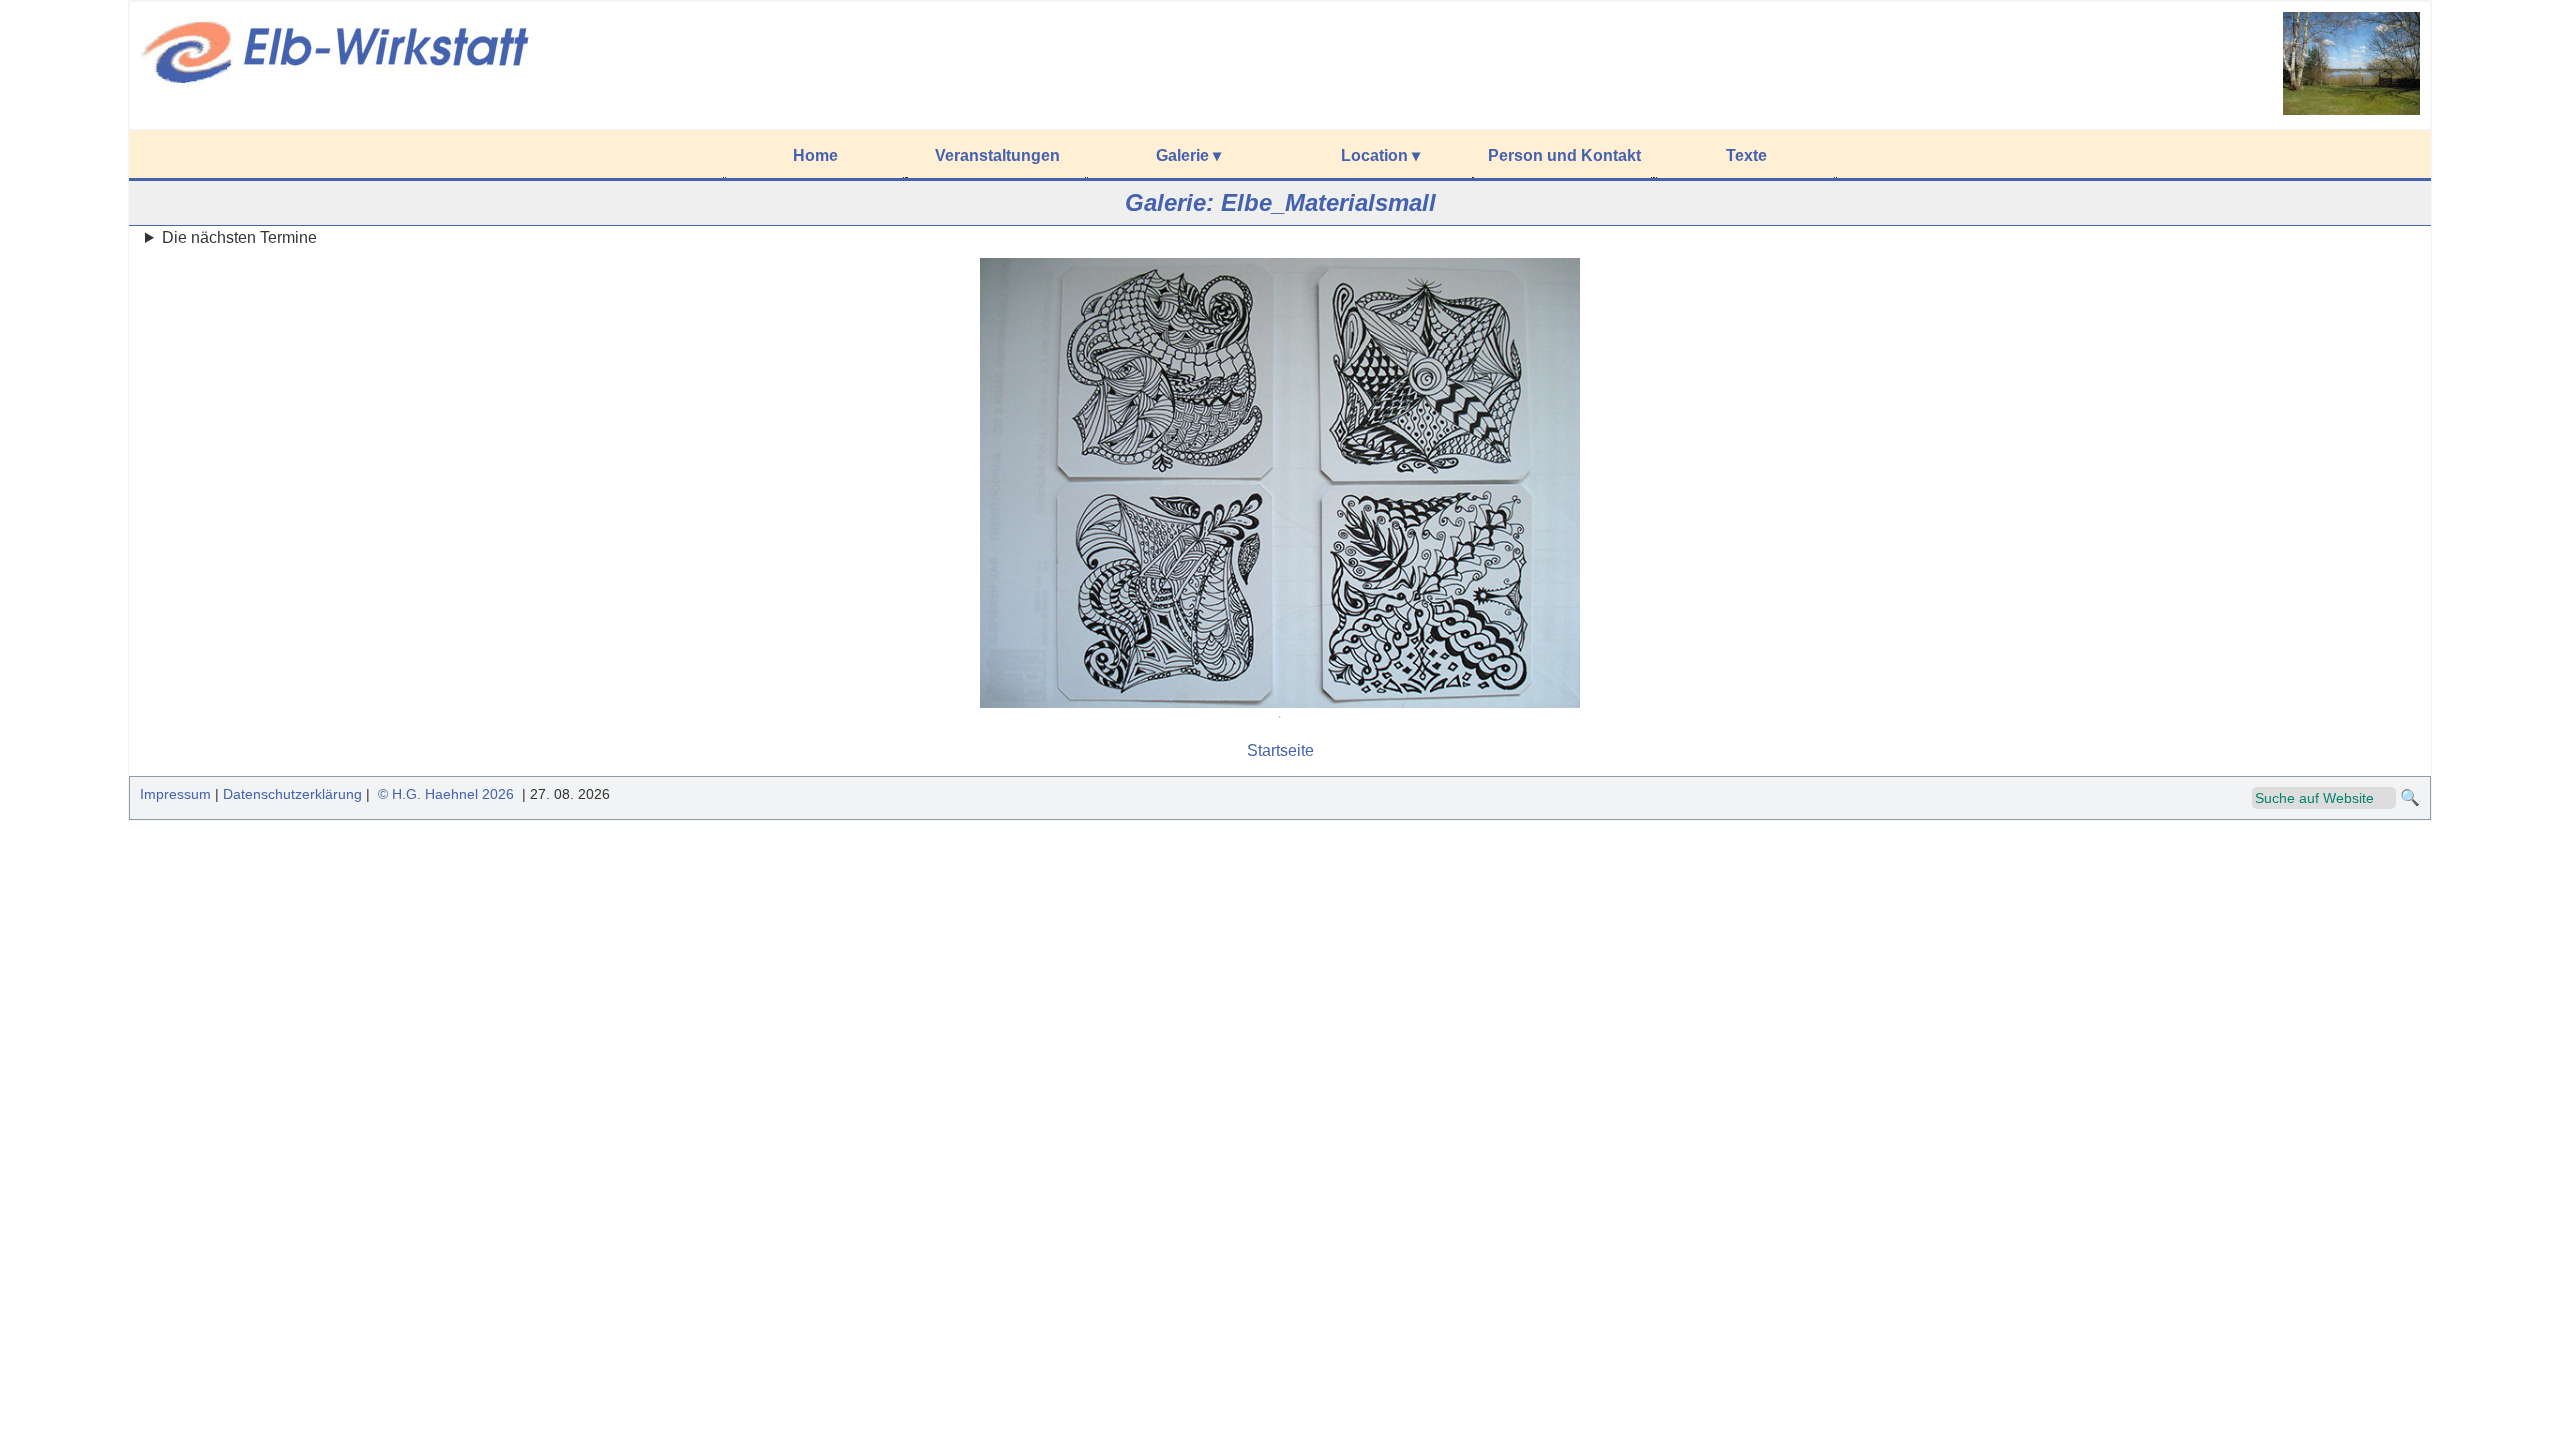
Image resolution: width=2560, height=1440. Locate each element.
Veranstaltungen (997, 155)
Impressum (175, 794)
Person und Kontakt (1564, 155)
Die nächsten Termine (239, 237)
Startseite (1280, 750)
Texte (1746, 155)
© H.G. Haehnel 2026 (446, 794)
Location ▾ (1380, 155)
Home (815, 155)
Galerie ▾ (1188, 155)
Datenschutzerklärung (292, 794)
